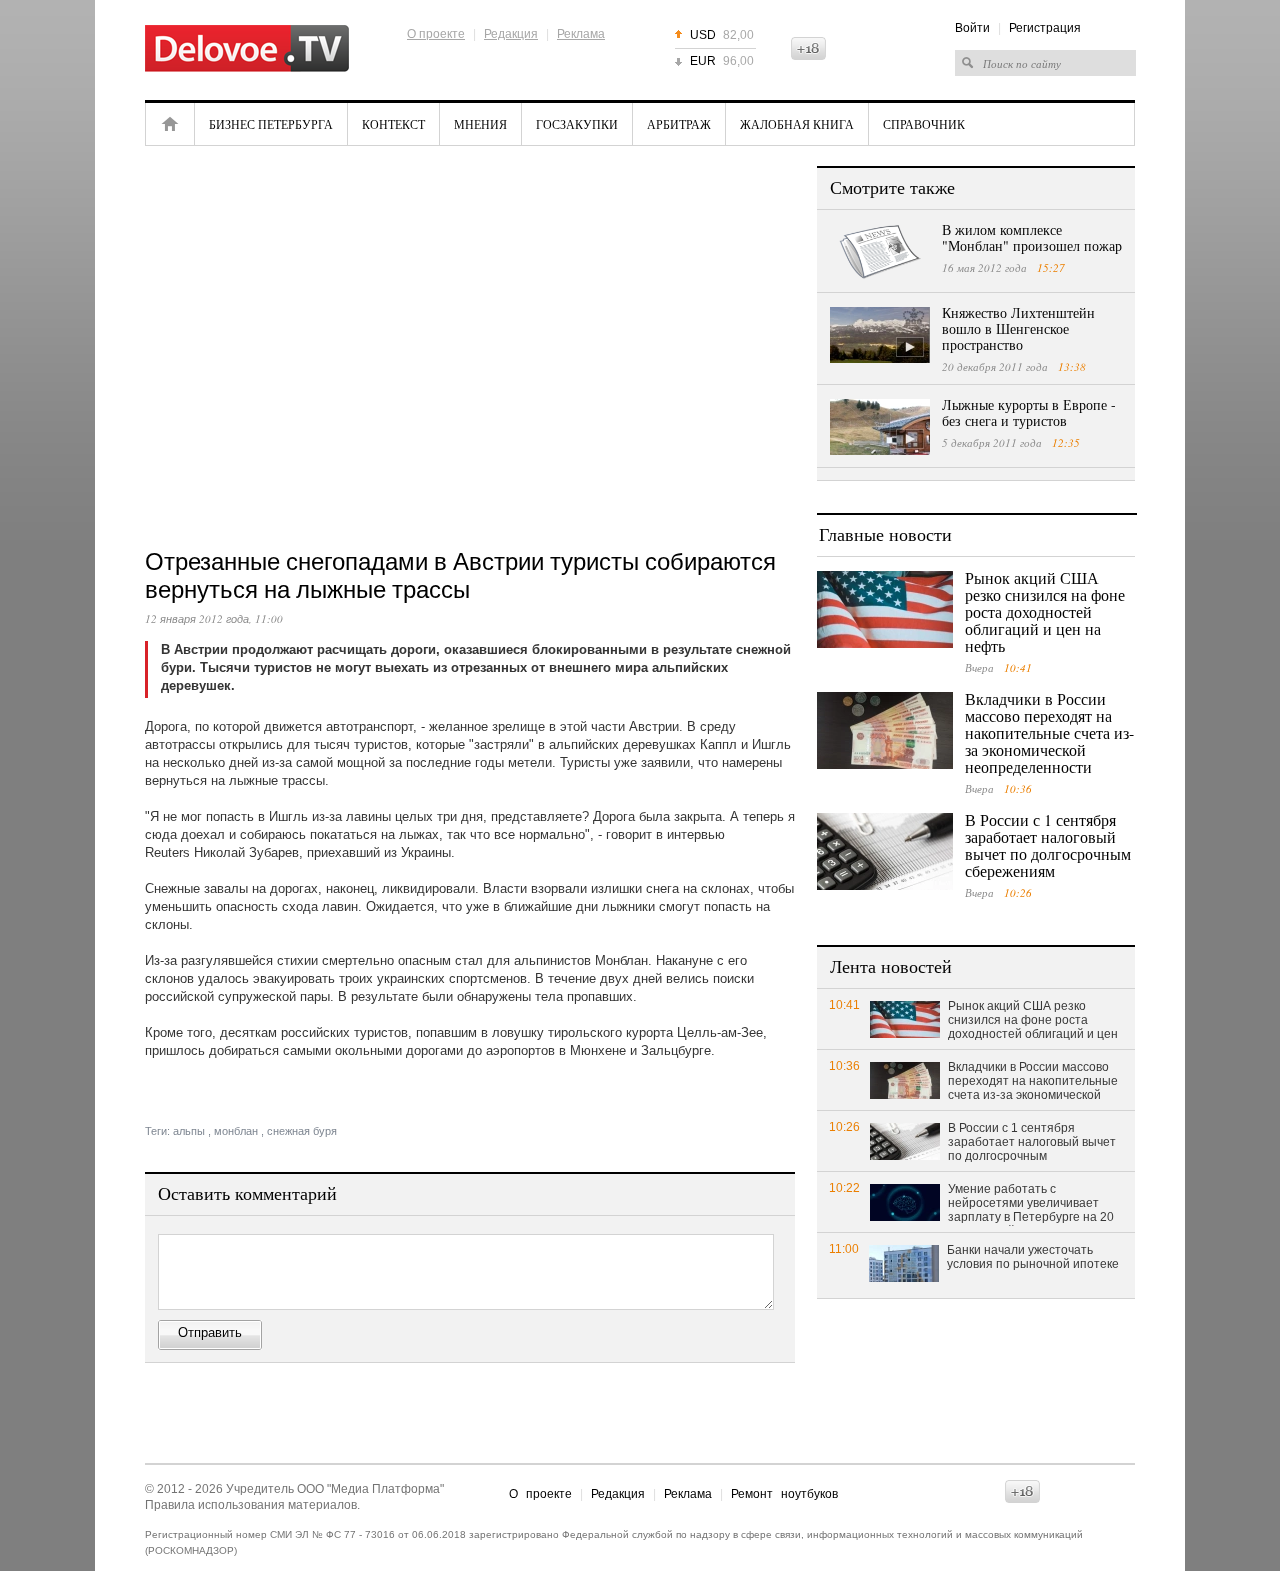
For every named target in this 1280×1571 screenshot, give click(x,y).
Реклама (581, 34)
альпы (189, 1131)
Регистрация (1045, 28)
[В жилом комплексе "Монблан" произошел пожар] (880, 252)
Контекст (393, 124)
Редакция (511, 34)
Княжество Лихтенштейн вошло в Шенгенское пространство (1018, 328)
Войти (972, 28)
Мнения (480, 124)
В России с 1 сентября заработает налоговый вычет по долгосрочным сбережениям (1048, 845)
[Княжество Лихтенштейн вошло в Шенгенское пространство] (880, 335)
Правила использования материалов (251, 1505)
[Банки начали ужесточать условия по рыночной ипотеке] (904, 1262)
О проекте (436, 34)
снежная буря (302, 1131)
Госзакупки (577, 124)
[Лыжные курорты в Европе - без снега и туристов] (880, 427)
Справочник (924, 124)
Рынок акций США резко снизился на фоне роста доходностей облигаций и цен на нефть (1045, 611)
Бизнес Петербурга (271, 124)
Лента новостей (891, 966)
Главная (170, 124)
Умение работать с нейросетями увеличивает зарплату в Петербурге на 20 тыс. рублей (1031, 1204)
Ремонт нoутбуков (784, 1494)
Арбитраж (679, 124)
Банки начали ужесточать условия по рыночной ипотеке (1033, 1257)
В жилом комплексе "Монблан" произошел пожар (1032, 237)
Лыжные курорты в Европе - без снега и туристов (1029, 412)
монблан (236, 1131)
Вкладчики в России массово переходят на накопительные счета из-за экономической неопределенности (1049, 732)
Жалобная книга (797, 124)
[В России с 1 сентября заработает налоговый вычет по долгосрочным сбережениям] (885, 851)
